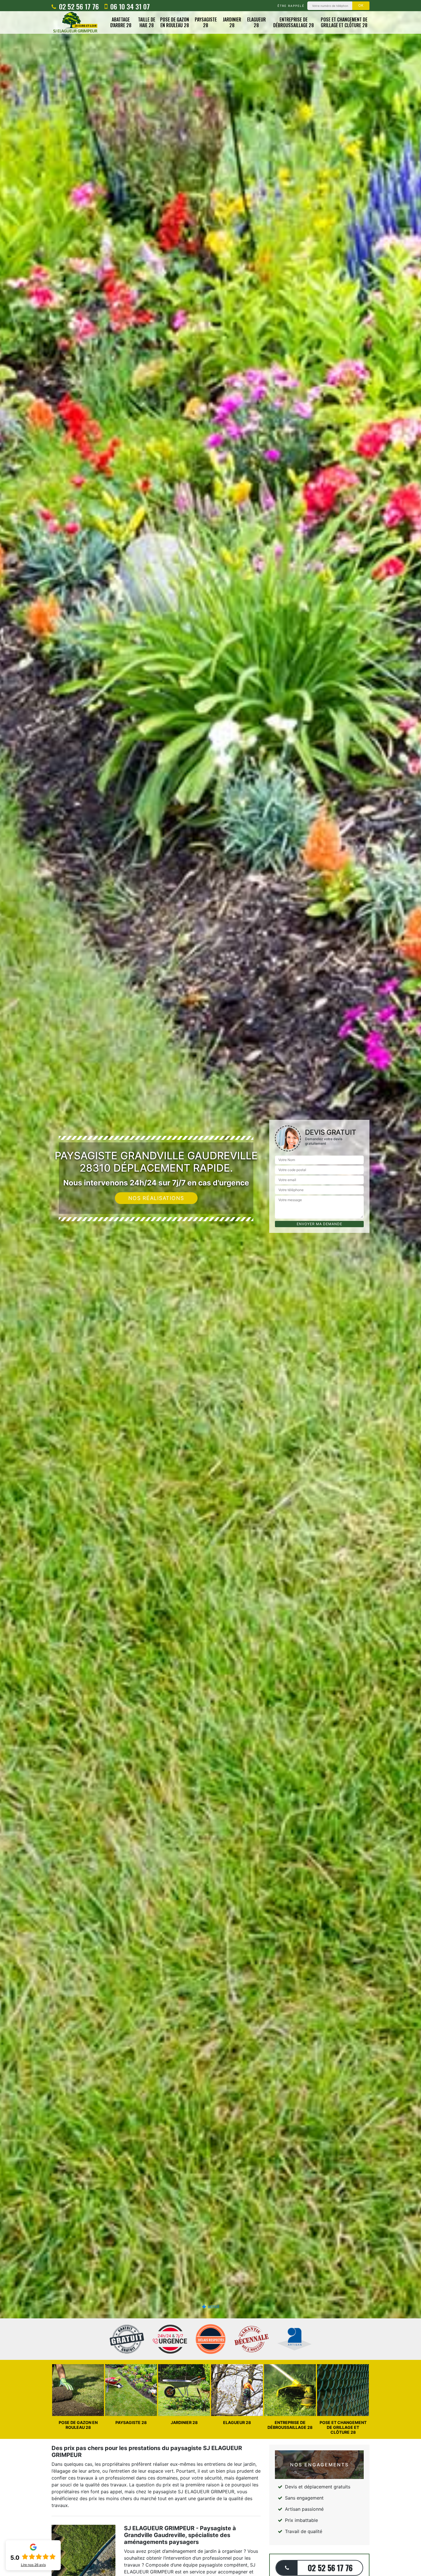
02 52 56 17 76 (78, 6)
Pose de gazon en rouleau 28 (175, 23)
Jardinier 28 (232, 23)
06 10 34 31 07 (129, 6)
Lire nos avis (33, 2565)
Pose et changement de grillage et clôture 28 (344, 23)
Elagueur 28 (256, 23)
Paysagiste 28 (206, 23)
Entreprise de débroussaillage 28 (294, 23)
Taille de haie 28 (147, 23)
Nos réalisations (156, 1198)
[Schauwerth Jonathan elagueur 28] (75, 22)
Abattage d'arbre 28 (121, 23)
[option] (210, 1288)
